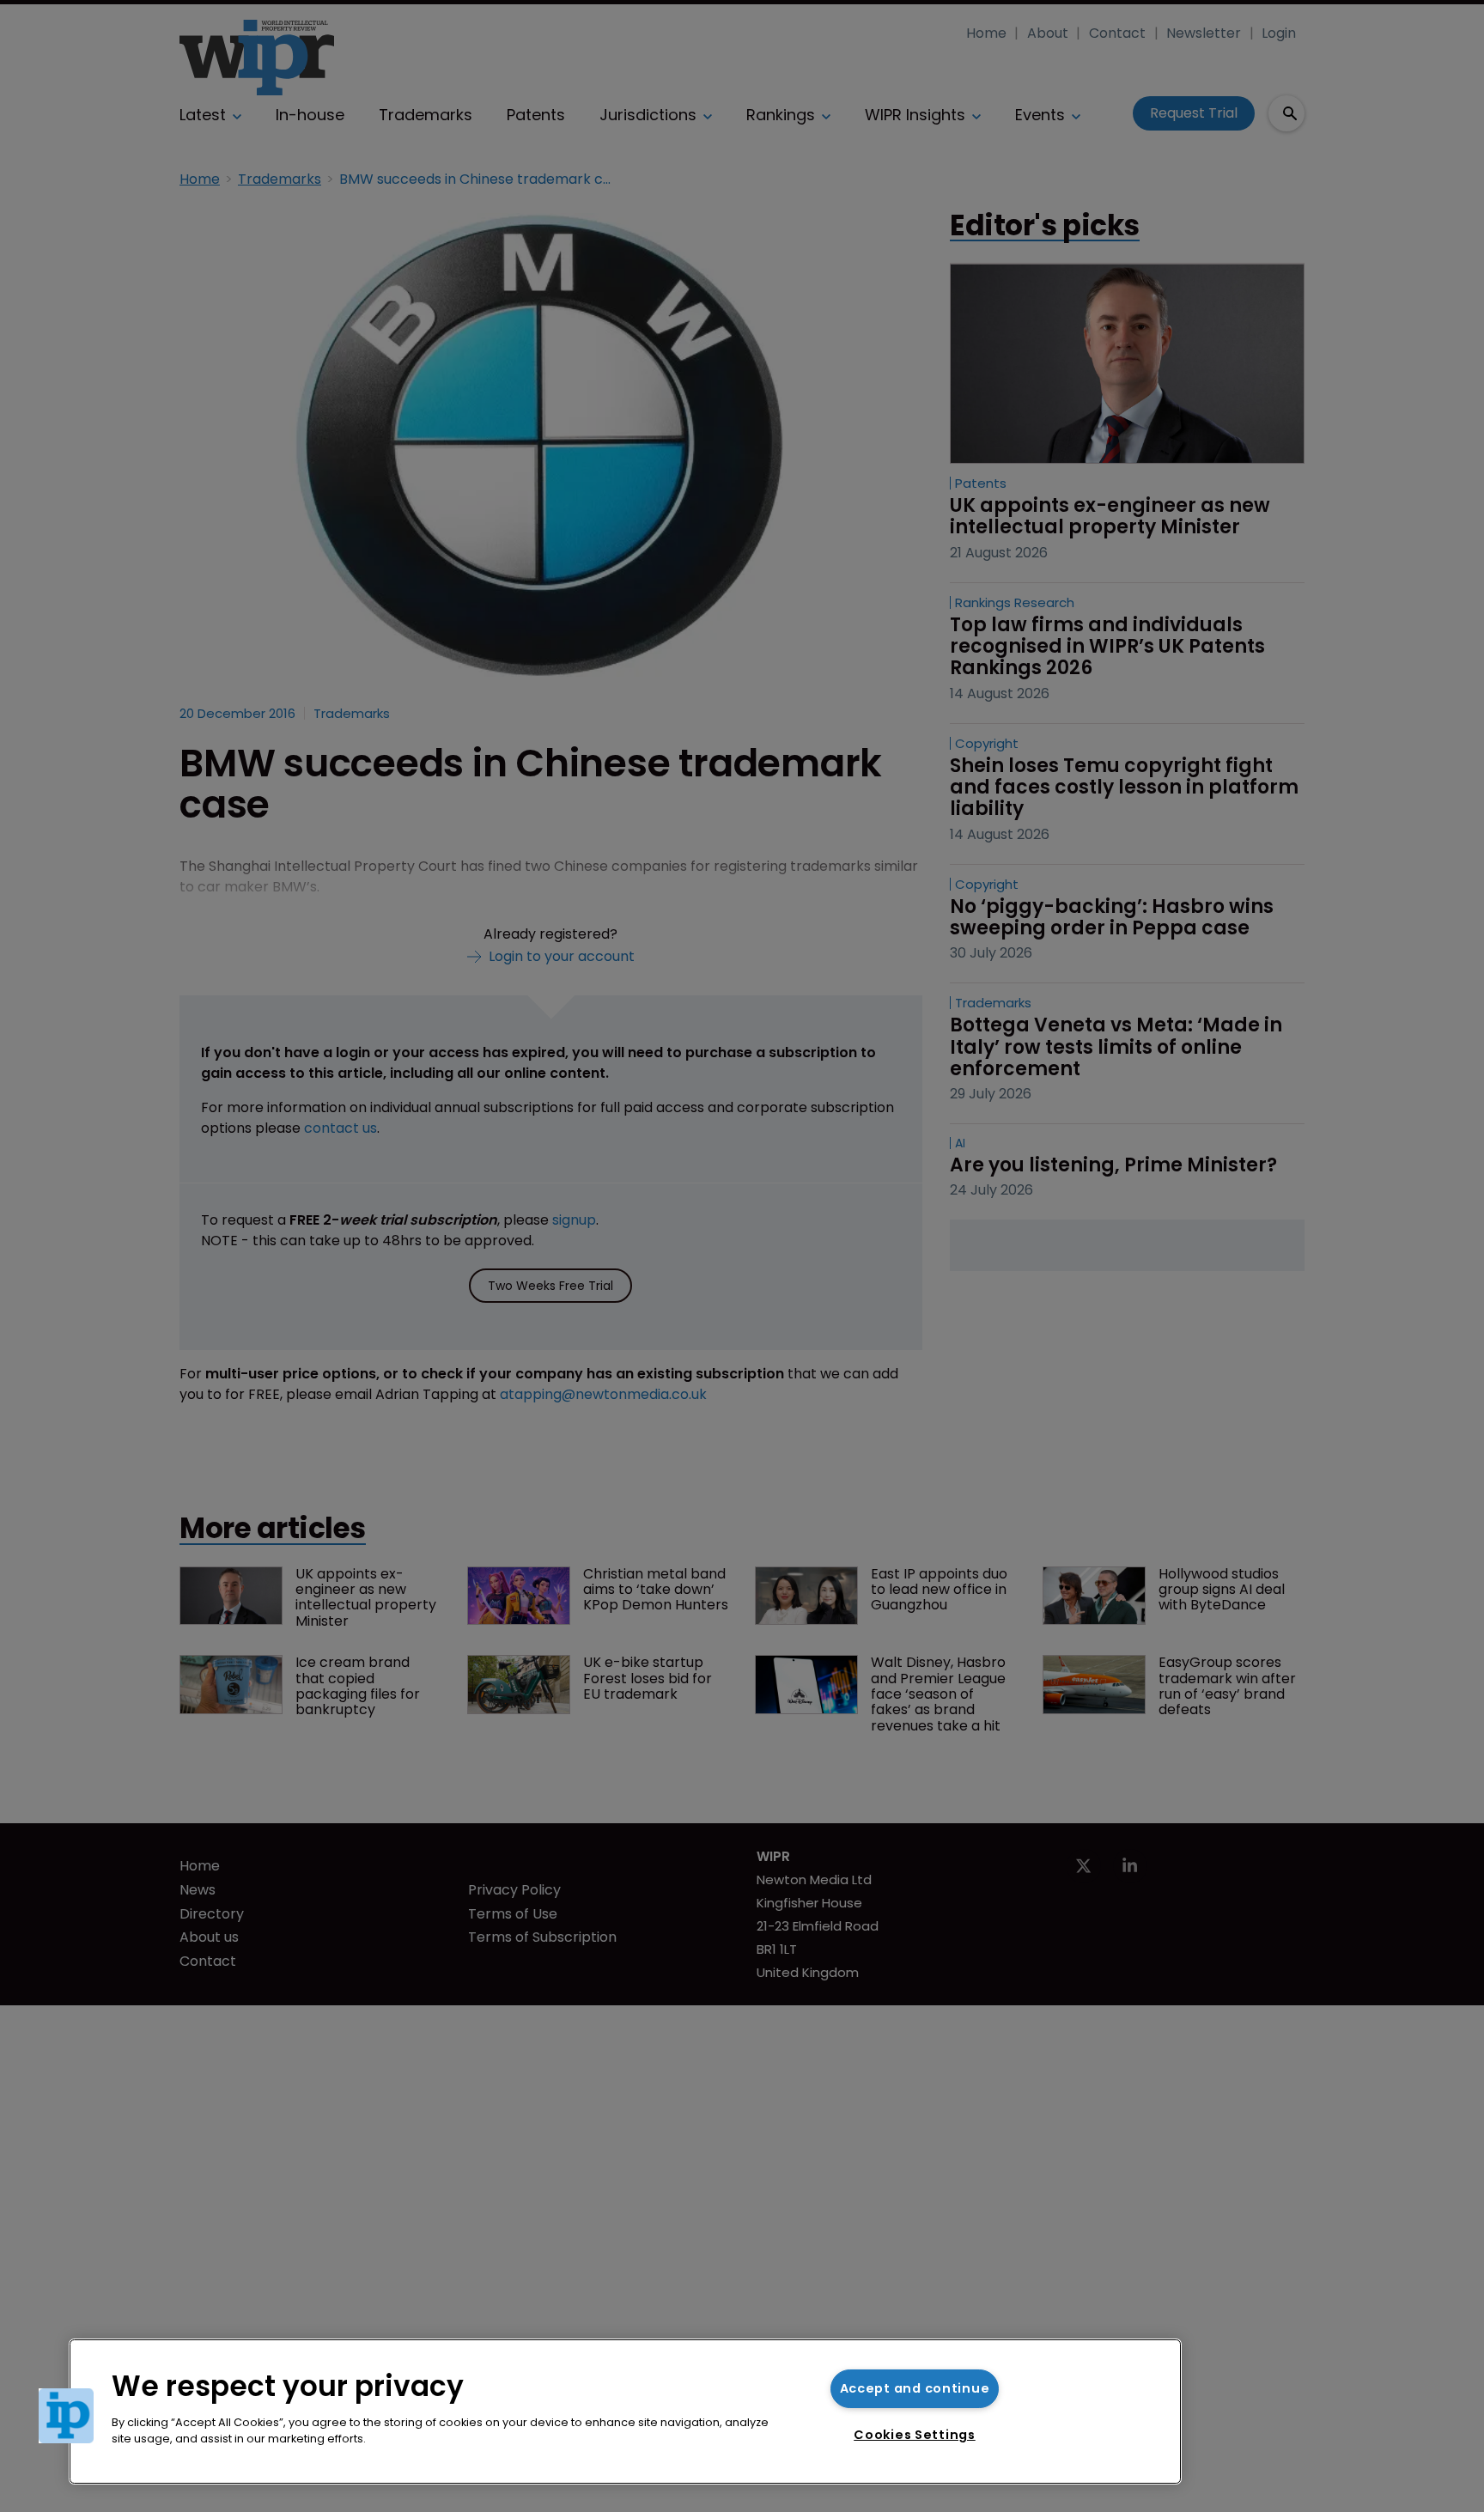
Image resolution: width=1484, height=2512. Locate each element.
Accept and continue (915, 2388)
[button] (66, 2416)
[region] (625, 2412)
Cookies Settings (915, 2435)
